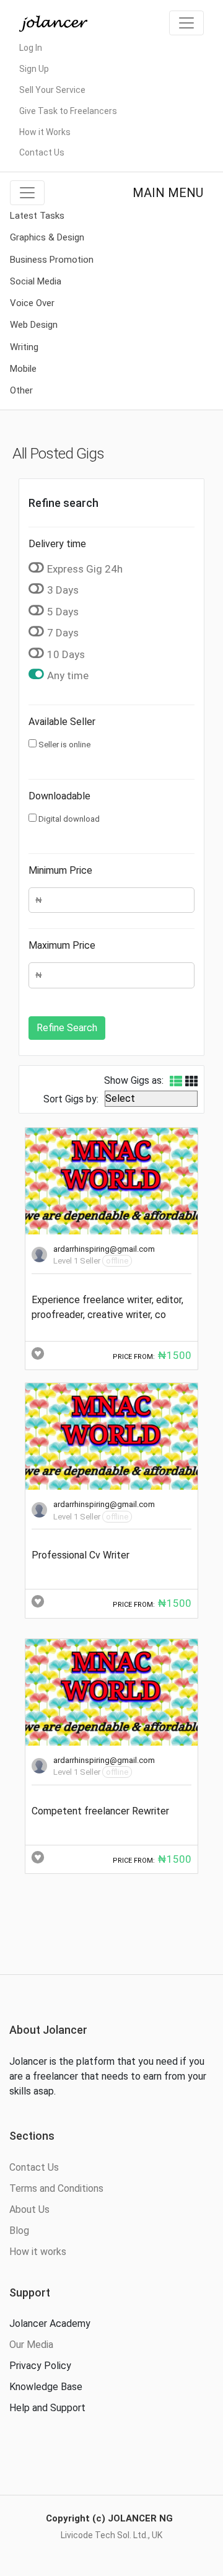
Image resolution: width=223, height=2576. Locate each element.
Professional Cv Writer (81, 1555)
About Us (29, 2209)
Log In (31, 48)
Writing (24, 347)
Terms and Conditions (56, 2188)
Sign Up (34, 69)
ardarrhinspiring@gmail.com (104, 1249)
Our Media (31, 2345)
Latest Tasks (37, 216)
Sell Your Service (52, 90)
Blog (19, 2231)
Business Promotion (52, 260)
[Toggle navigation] (186, 23)
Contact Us (42, 152)
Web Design (34, 325)
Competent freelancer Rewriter (100, 1811)
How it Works (45, 132)
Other (21, 390)
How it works (38, 2252)
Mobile (23, 369)
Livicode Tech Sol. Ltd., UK (111, 2535)
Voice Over (32, 303)
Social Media (36, 281)
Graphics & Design (47, 237)
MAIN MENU (168, 193)
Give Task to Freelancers (68, 111)
